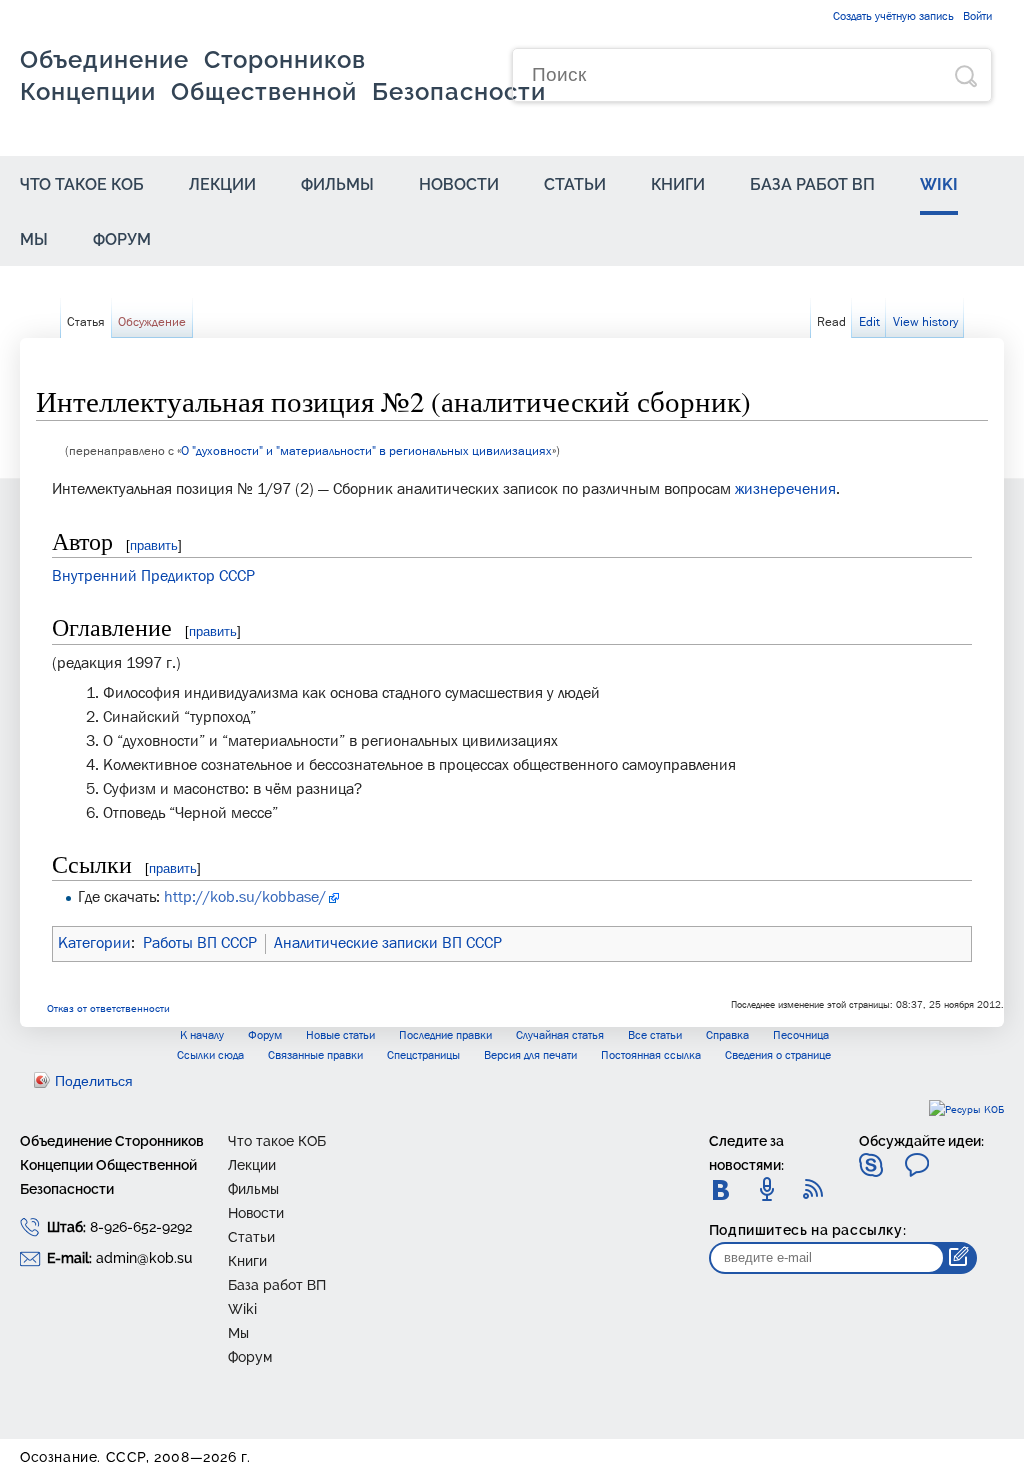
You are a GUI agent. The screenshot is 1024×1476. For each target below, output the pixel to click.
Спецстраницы (423, 1056)
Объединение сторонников (283, 75)
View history (925, 322)
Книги (678, 184)
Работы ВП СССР (200, 944)
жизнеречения (785, 490)
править (154, 545)
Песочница (801, 1036)
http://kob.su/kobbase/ (245, 898)
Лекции (222, 184)
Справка (727, 1036)
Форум (122, 239)
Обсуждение (152, 322)
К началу (202, 1036)
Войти (977, 17)
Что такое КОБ (82, 184)
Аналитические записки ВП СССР (388, 944)
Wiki (939, 184)
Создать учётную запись (893, 17)
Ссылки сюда (210, 1056)
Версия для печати (530, 1056)
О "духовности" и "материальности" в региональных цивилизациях (366, 451)
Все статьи (655, 1036)
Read (831, 322)
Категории (94, 944)
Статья (86, 322)
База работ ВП (812, 184)
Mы (34, 239)
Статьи (575, 184)
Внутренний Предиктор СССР (153, 577)
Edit (869, 322)
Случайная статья (560, 1036)
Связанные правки (315, 1056)
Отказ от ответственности (108, 1009)
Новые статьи (340, 1036)
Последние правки (445, 1036)
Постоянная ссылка (651, 1056)
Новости (459, 184)
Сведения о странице (778, 1056)
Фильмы (337, 184)
